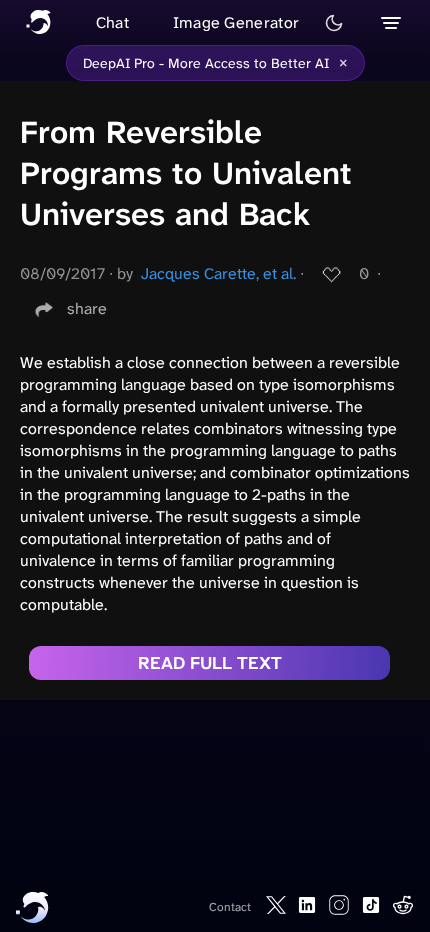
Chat (112, 22)
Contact (230, 907)
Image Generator (236, 22)
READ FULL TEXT (210, 663)
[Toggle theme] (334, 23)
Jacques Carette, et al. (218, 273)
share (87, 308)
